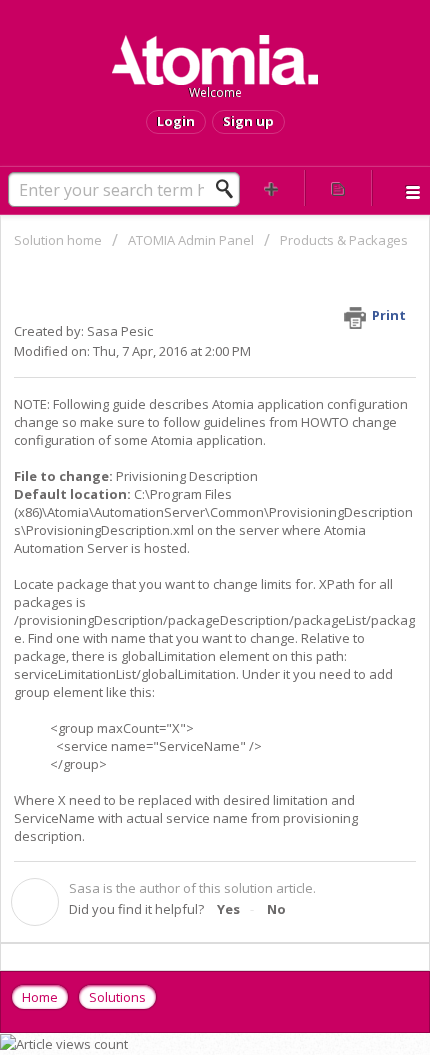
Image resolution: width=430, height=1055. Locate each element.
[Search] (230, 189)
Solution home (59, 240)
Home (40, 997)
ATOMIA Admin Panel (192, 240)
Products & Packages (344, 240)
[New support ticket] (271, 188)
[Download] (178, 514)
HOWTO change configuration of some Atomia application (205, 431)
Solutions (117, 997)
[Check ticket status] (338, 188)
